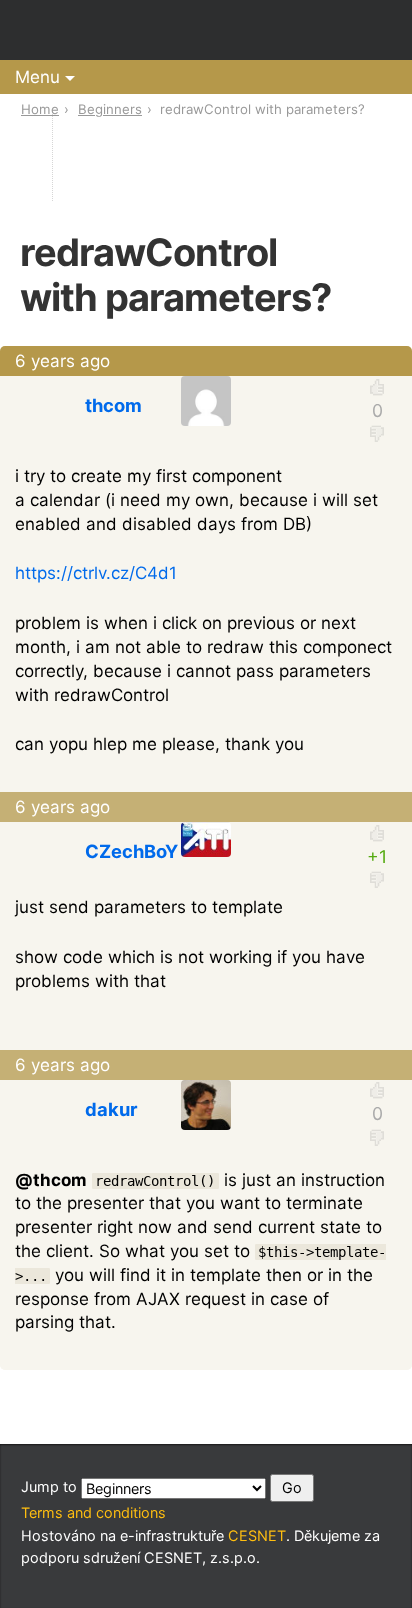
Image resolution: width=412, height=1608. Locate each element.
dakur (111, 1109)
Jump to (51, 1486)
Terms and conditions (93, 1512)
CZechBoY (131, 851)
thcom (113, 405)
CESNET (257, 1535)
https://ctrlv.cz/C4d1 (96, 573)
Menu (37, 77)
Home (40, 109)
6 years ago (62, 361)
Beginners (110, 109)
